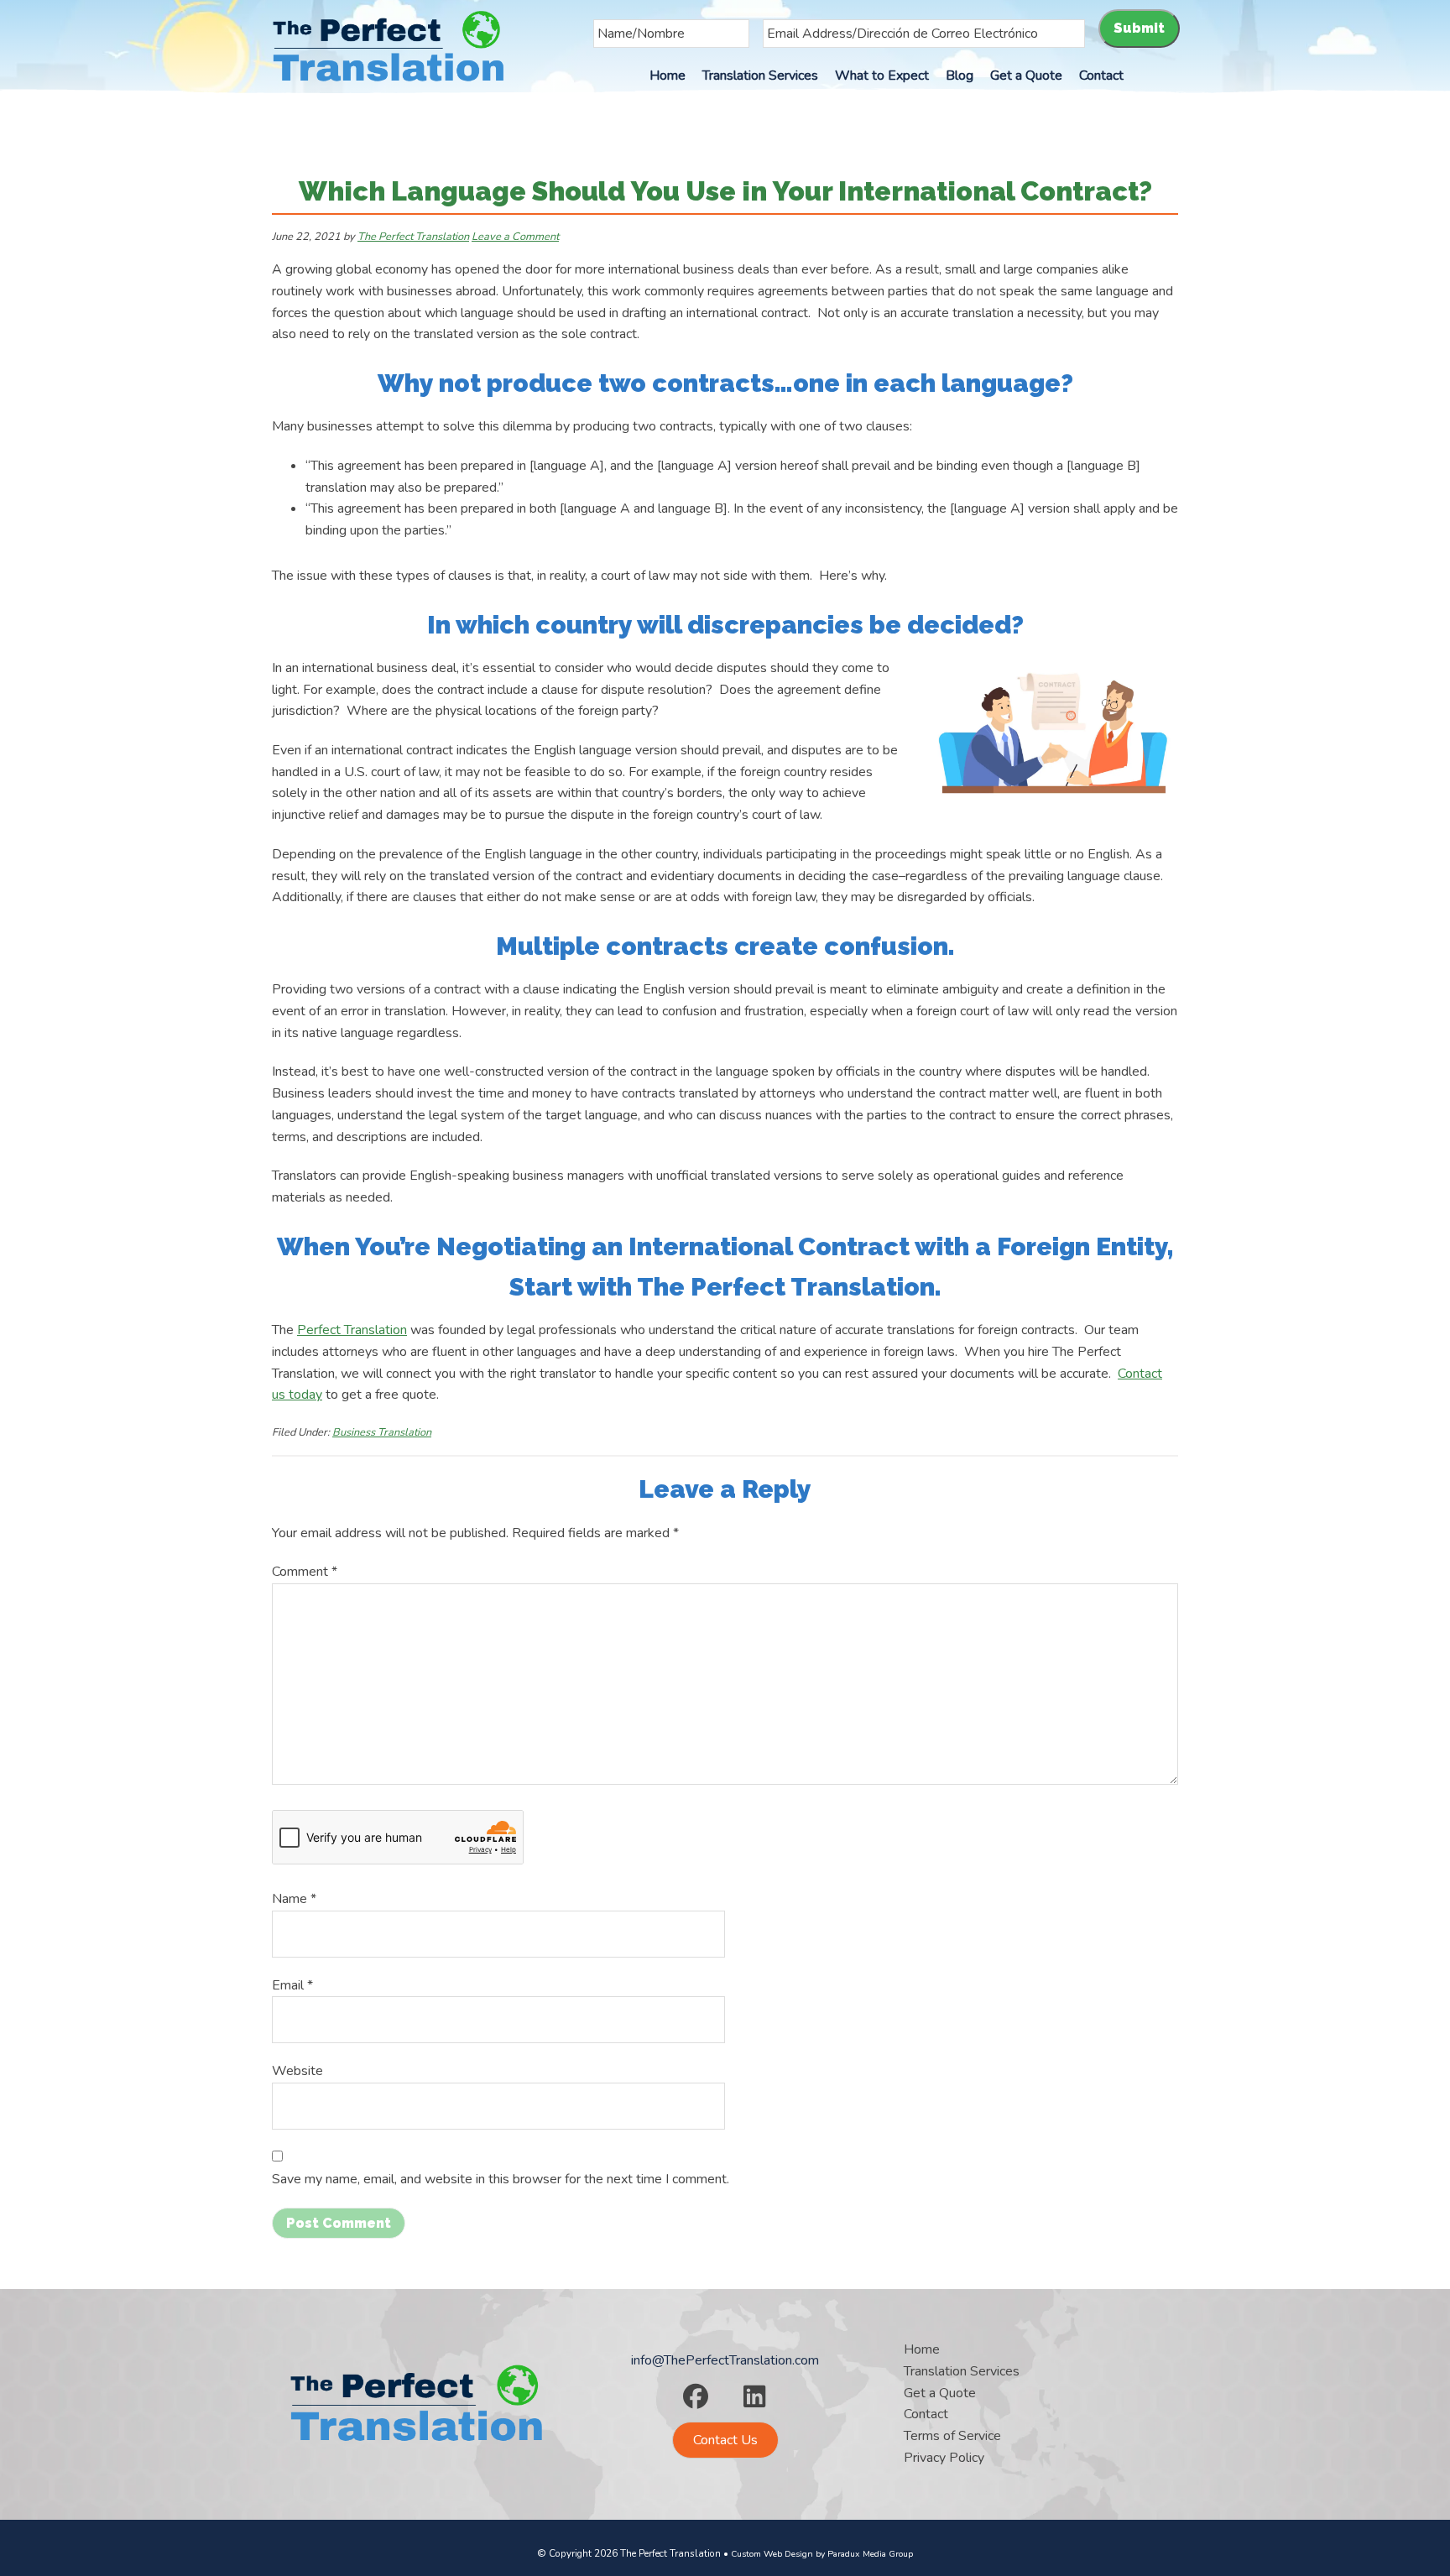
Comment (305, 1572)
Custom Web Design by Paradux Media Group (822, 2554)
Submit (1139, 28)
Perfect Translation (352, 1330)
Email (292, 1985)
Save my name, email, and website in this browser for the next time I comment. (501, 2179)
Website (297, 2071)
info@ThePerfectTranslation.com (725, 2360)
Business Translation (382, 1432)
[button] (696, 2396)
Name (294, 1899)
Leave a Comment (515, 237)
